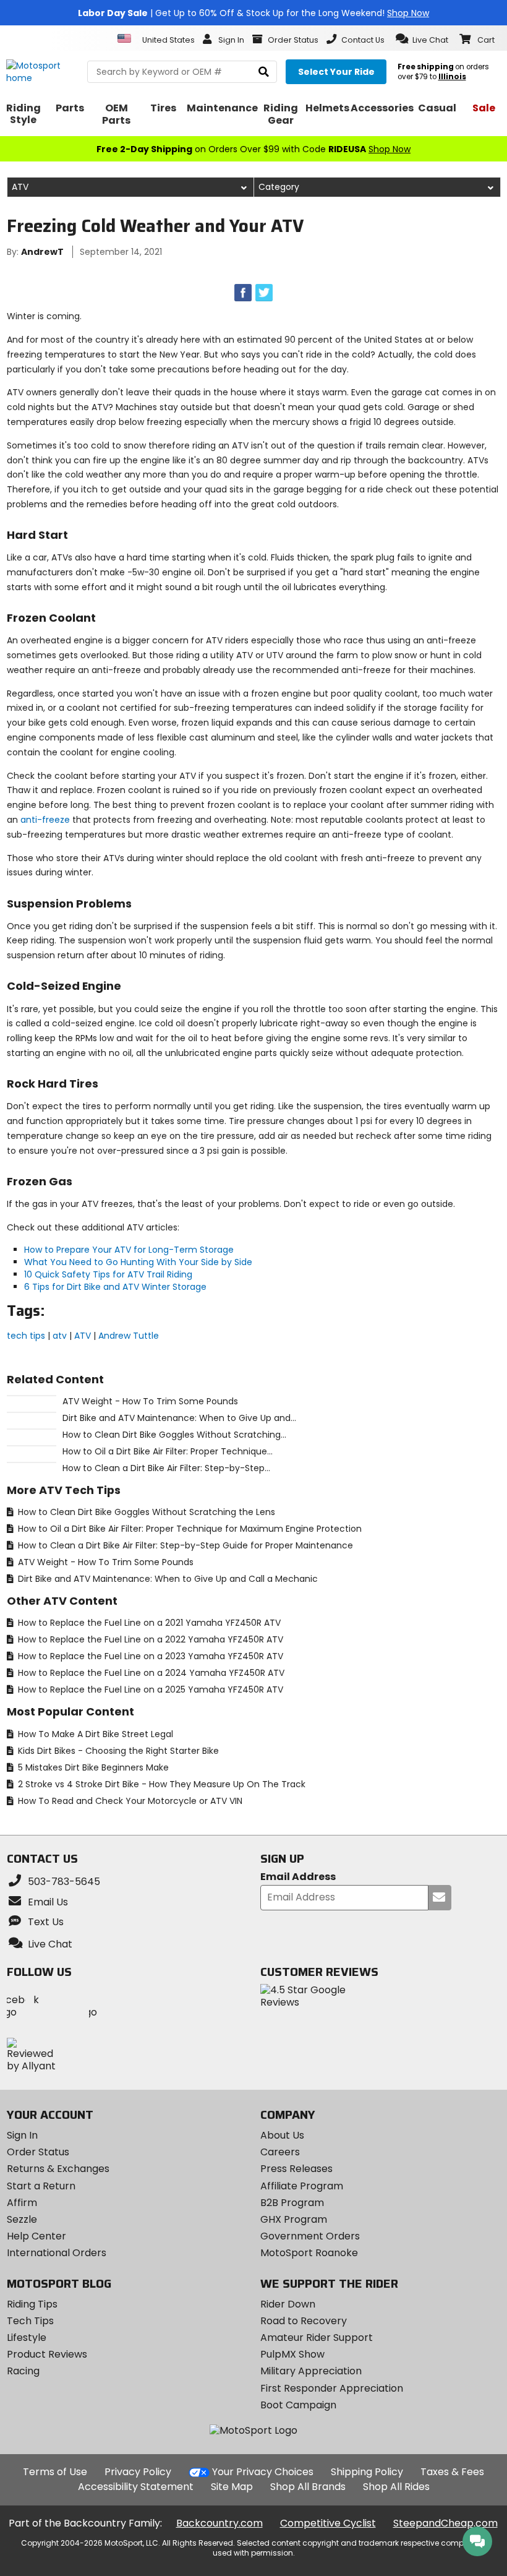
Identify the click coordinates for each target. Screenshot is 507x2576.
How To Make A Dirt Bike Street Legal (94, 1734)
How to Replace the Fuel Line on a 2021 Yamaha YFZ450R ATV (148, 1623)
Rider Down (288, 2304)
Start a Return (41, 2186)
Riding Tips (32, 2304)
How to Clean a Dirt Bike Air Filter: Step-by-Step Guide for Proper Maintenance (184, 1545)
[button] (422, 39)
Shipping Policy (367, 2472)
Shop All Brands (308, 2487)
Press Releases (296, 2169)
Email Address (298, 1877)
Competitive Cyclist (328, 2523)
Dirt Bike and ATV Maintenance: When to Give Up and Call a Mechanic (167, 1579)
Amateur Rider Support (317, 2338)
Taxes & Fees (452, 2472)
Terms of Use (55, 2472)
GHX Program (294, 2219)
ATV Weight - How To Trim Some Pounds (104, 1562)
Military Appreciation (311, 2371)
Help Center (36, 2236)
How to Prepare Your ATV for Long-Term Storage (129, 1250)
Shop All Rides (396, 2487)
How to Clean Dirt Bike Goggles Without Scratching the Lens (145, 1512)
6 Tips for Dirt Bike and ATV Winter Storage (115, 1287)
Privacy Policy (138, 2472)
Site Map (232, 2487)
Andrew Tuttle (129, 1336)
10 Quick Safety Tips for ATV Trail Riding (108, 1274)
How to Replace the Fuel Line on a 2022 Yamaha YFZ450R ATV (149, 1639)
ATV (83, 1336)
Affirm (22, 2203)
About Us (282, 2135)
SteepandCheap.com (445, 2523)
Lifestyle (27, 2338)
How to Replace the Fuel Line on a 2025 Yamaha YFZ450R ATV (149, 1689)
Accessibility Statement (136, 2487)
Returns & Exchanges (58, 2169)
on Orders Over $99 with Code (253, 149)
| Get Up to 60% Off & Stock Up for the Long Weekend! (253, 13)
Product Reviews (47, 2354)
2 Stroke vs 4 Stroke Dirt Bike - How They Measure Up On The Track (160, 1784)
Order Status (38, 2152)
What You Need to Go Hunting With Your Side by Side (138, 1262)
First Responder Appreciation (332, 2388)
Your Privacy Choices (263, 2472)
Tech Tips (30, 2321)
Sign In (22, 2135)
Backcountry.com (219, 2523)
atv (60, 1336)
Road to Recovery (304, 2321)
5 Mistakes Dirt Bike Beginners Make (92, 1767)
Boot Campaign (298, 2405)
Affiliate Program (302, 2186)
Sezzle (22, 2219)
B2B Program (292, 2203)
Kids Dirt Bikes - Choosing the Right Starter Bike (117, 1751)
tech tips (26, 1336)
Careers (280, 2152)
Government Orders (310, 2236)
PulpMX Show (292, 2354)
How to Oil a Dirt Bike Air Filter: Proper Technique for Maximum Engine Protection (189, 1529)
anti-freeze (45, 820)
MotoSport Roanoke (309, 2253)
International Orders (57, 2253)
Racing (23, 2371)
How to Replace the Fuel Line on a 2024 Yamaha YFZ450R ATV (150, 1673)
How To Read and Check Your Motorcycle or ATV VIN (129, 1801)
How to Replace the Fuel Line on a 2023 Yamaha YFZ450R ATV (149, 1656)
